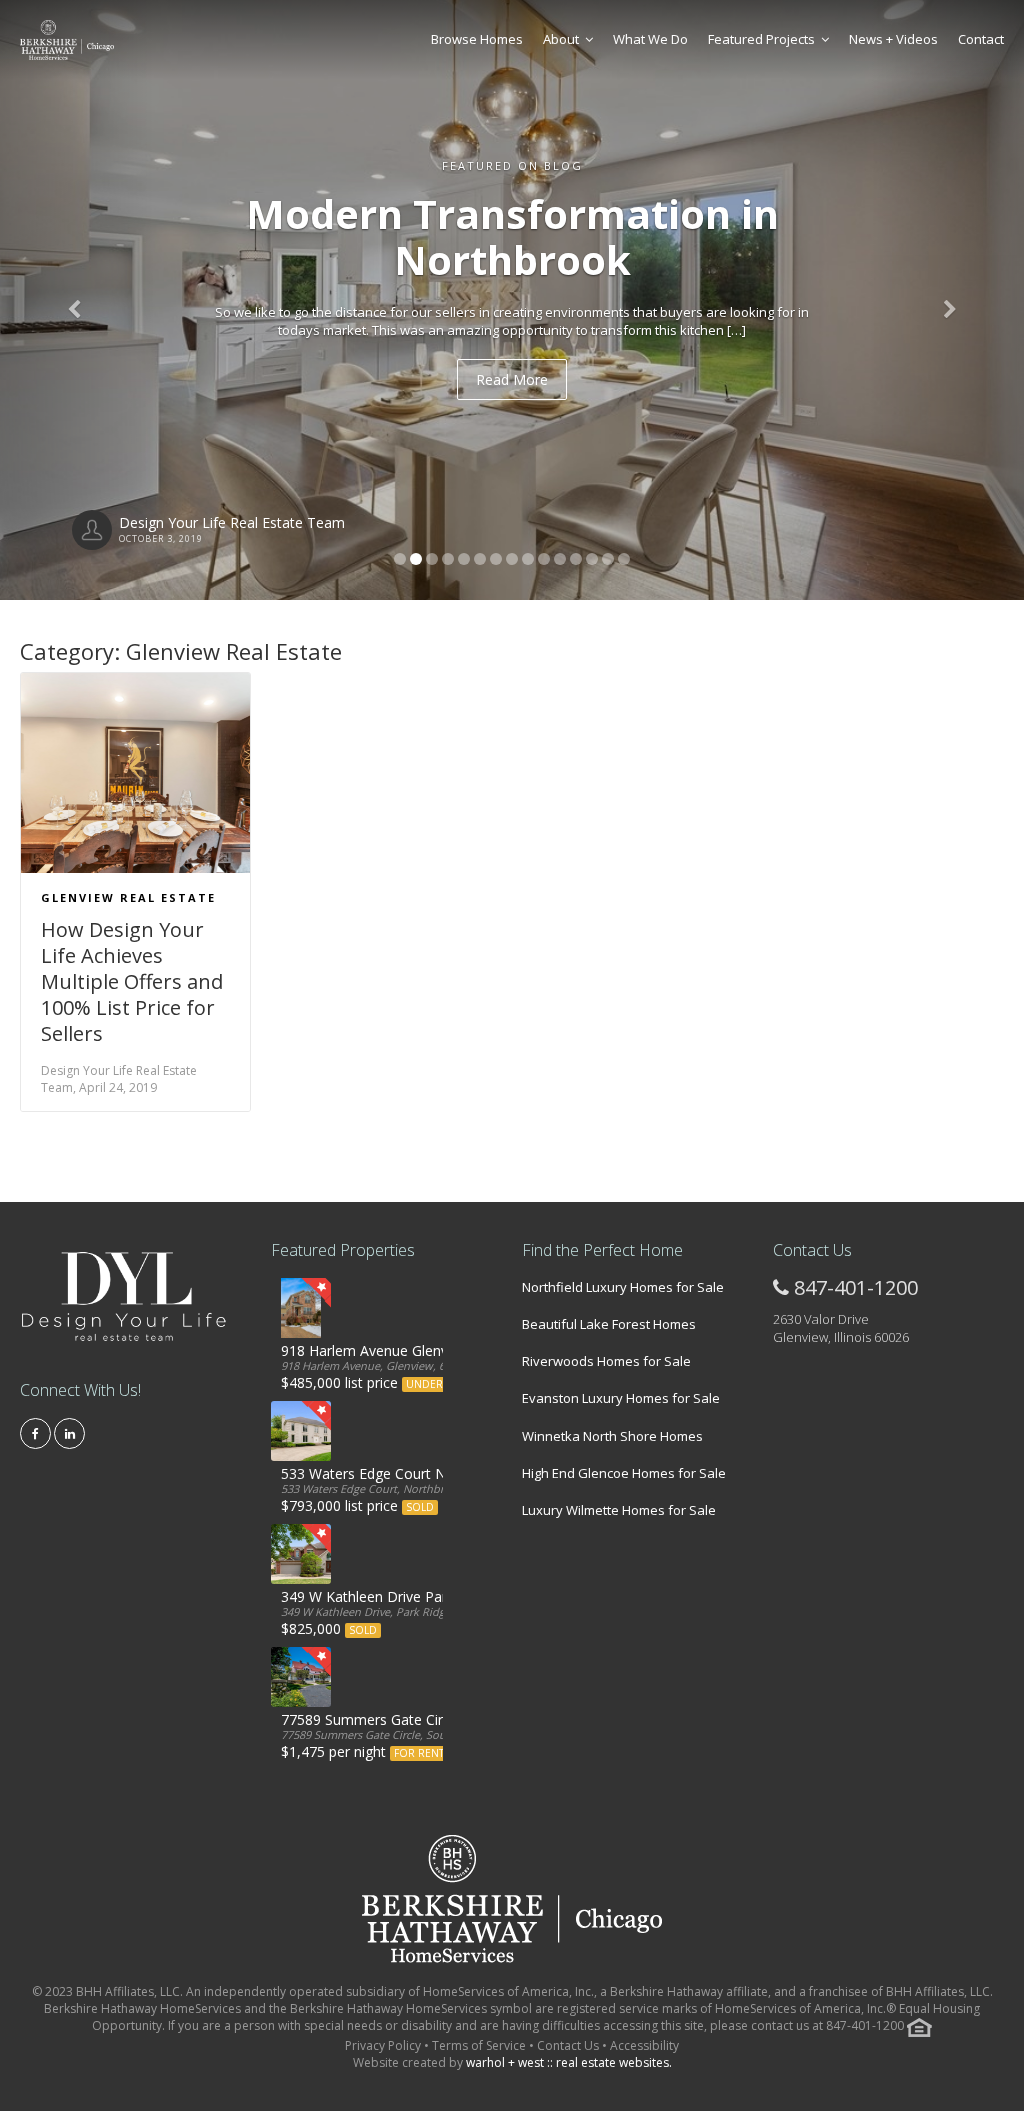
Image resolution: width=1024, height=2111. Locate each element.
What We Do (650, 39)
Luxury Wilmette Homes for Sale (619, 1510)
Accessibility (644, 2045)
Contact (981, 39)
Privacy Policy (384, 2045)
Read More (512, 379)
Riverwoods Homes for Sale (606, 1361)
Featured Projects (761, 39)
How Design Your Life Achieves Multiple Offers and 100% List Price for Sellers (132, 981)
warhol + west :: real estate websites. (569, 2062)
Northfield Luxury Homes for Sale (623, 1287)
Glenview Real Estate (128, 897)
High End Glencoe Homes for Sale (624, 1473)
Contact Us (568, 2045)
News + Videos (893, 39)
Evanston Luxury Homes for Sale (621, 1398)
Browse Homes (477, 39)
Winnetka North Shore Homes (612, 1436)
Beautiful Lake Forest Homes (609, 1324)
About (561, 39)
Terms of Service (479, 2045)
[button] (77, 300)
